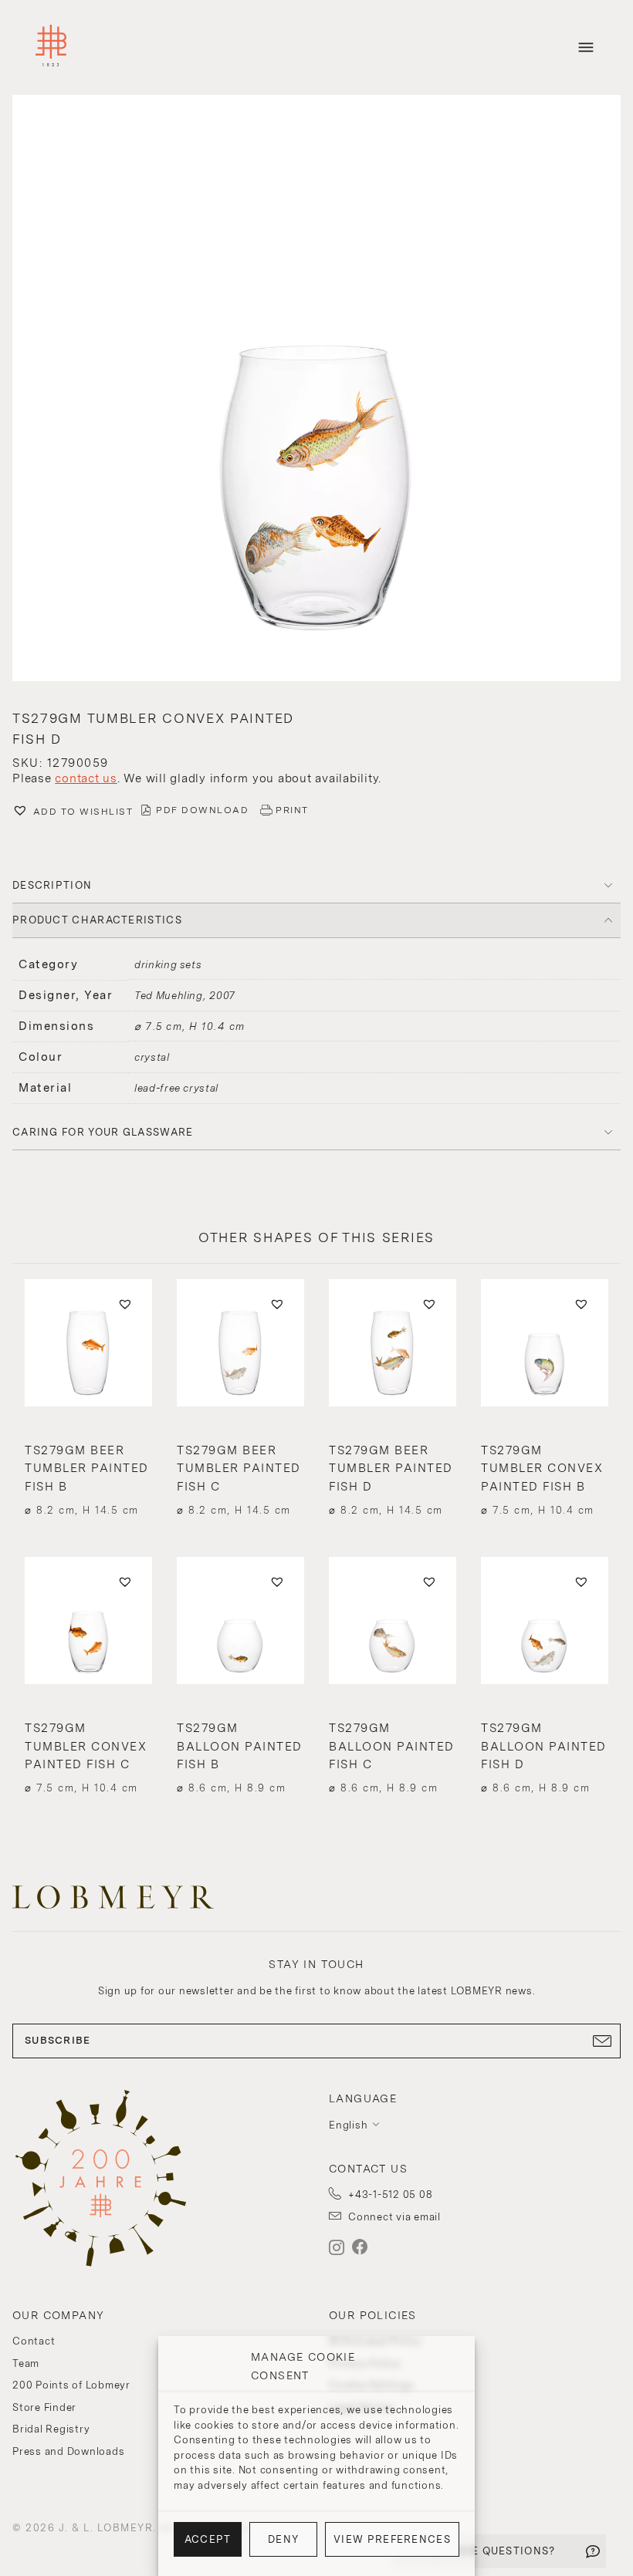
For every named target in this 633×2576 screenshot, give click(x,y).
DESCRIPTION (52, 885)
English (348, 2125)
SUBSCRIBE (58, 2040)
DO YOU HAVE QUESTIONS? (479, 2551)
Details (88, 1480)
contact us (86, 778)
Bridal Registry (51, 2429)
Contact (34, 2341)
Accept (208, 2539)
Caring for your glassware (103, 1132)
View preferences (392, 2539)
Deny (283, 2539)
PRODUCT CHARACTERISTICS (97, 920)
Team (26, 2363)
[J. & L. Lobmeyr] (51, 47)
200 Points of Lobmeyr (71, 2385)
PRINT (292, 810)
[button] (316, 390)
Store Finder (44, 2407)
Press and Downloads (68, 2451)
